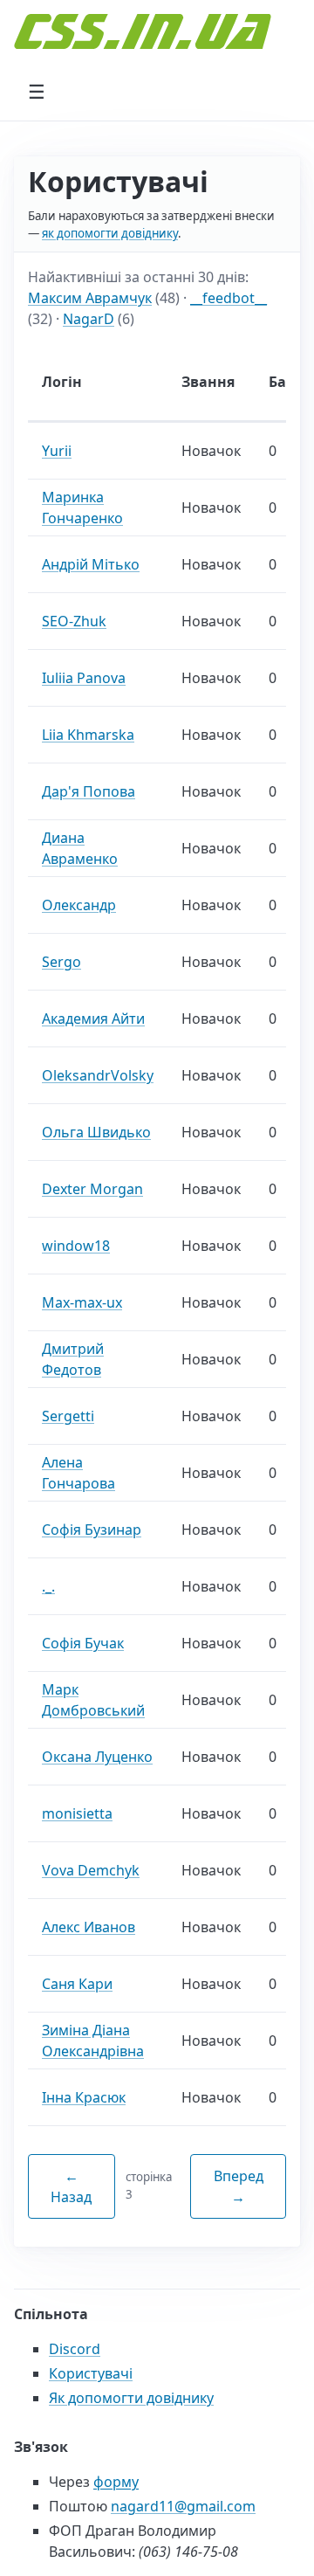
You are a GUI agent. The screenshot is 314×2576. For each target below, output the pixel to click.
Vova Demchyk (91, 1870)
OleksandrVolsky (98, 1075)
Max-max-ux (82, 1302)
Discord (75, 2349)
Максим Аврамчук (90, 298)
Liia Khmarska (88, 735)
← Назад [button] (71, 2186)
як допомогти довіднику (110, 233)
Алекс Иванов (89, 1927)
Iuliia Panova (84, 678)
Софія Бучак (83, 1643)
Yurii (57, 451)
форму (116, 2482)
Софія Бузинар (92, 1530)
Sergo (61, 962)
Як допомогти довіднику (131, 2398)
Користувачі (91, 2373)
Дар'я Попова (89, 791)
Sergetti (68, 1416)
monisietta (77, 1813)
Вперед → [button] (239, 2186)
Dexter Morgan (92, 1189)
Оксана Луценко (97, 1757)
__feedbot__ (229, 298)
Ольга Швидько (96, 1132)
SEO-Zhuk (74, 621)
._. (48, 1586)
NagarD (89, 319)
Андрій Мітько (91, 564)
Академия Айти (93, 1019)
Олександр (79, 905)
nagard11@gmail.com (183, 2506)
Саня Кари (77, 1984)
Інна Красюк (84, 2097)
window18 (76, 1246)
